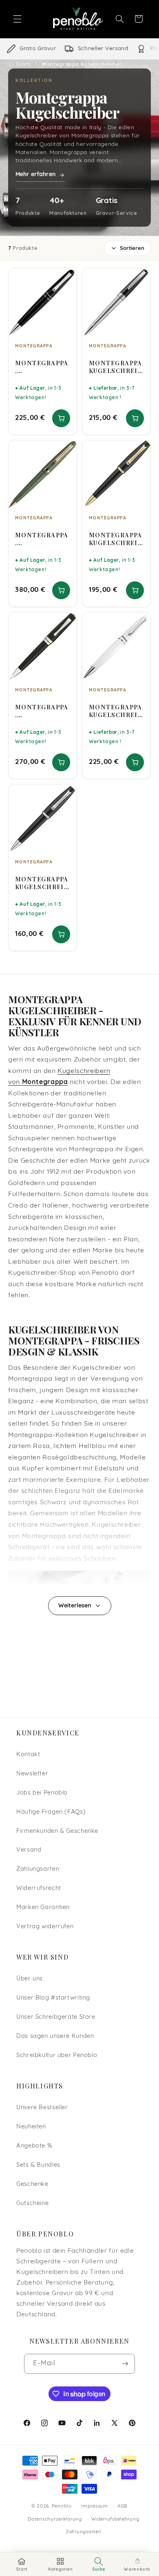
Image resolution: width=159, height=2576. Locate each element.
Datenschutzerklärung (55, 2519)
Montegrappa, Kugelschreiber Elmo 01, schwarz (42, 367)
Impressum (95, 2506)
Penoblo (62, 2506)
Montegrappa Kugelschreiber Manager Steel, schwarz (42, 883)
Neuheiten (31, 2127)
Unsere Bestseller (42, 2108)
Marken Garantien (43, 1908)
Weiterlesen (75, 1606)
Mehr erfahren (35, 175)
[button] (17, 19)
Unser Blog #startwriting (53, 1998)
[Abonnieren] (125, 2364)
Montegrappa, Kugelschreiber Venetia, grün (42, 539)
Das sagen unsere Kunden (55, 2036)
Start (23, 64)
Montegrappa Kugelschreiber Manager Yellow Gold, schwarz (116, 539)
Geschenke (32, 2184)
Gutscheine (32, 2204)
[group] (79, 49)
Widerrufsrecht (39, 1888)
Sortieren (132, 248)
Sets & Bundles (38, 2165)
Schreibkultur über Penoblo (57, 2056)
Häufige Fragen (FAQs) (51, 1812)
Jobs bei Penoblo (42, 1793)
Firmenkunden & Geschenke (57, 1831)
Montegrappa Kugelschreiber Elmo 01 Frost (116, 711)
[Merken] (65, 278)
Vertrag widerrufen (45, 1927)
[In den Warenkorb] (61, 418)
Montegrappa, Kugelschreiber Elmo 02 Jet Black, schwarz (42, 711)
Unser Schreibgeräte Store (56, 2017)
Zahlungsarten (38, 1869)
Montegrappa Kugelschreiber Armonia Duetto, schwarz (116, 367)
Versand (29, 1850)
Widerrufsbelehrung (115, 2519)
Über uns (30, 1979)
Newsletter (32, 1774)
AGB (123, 2506)
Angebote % (34, 2146)
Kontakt (28, 1755)
